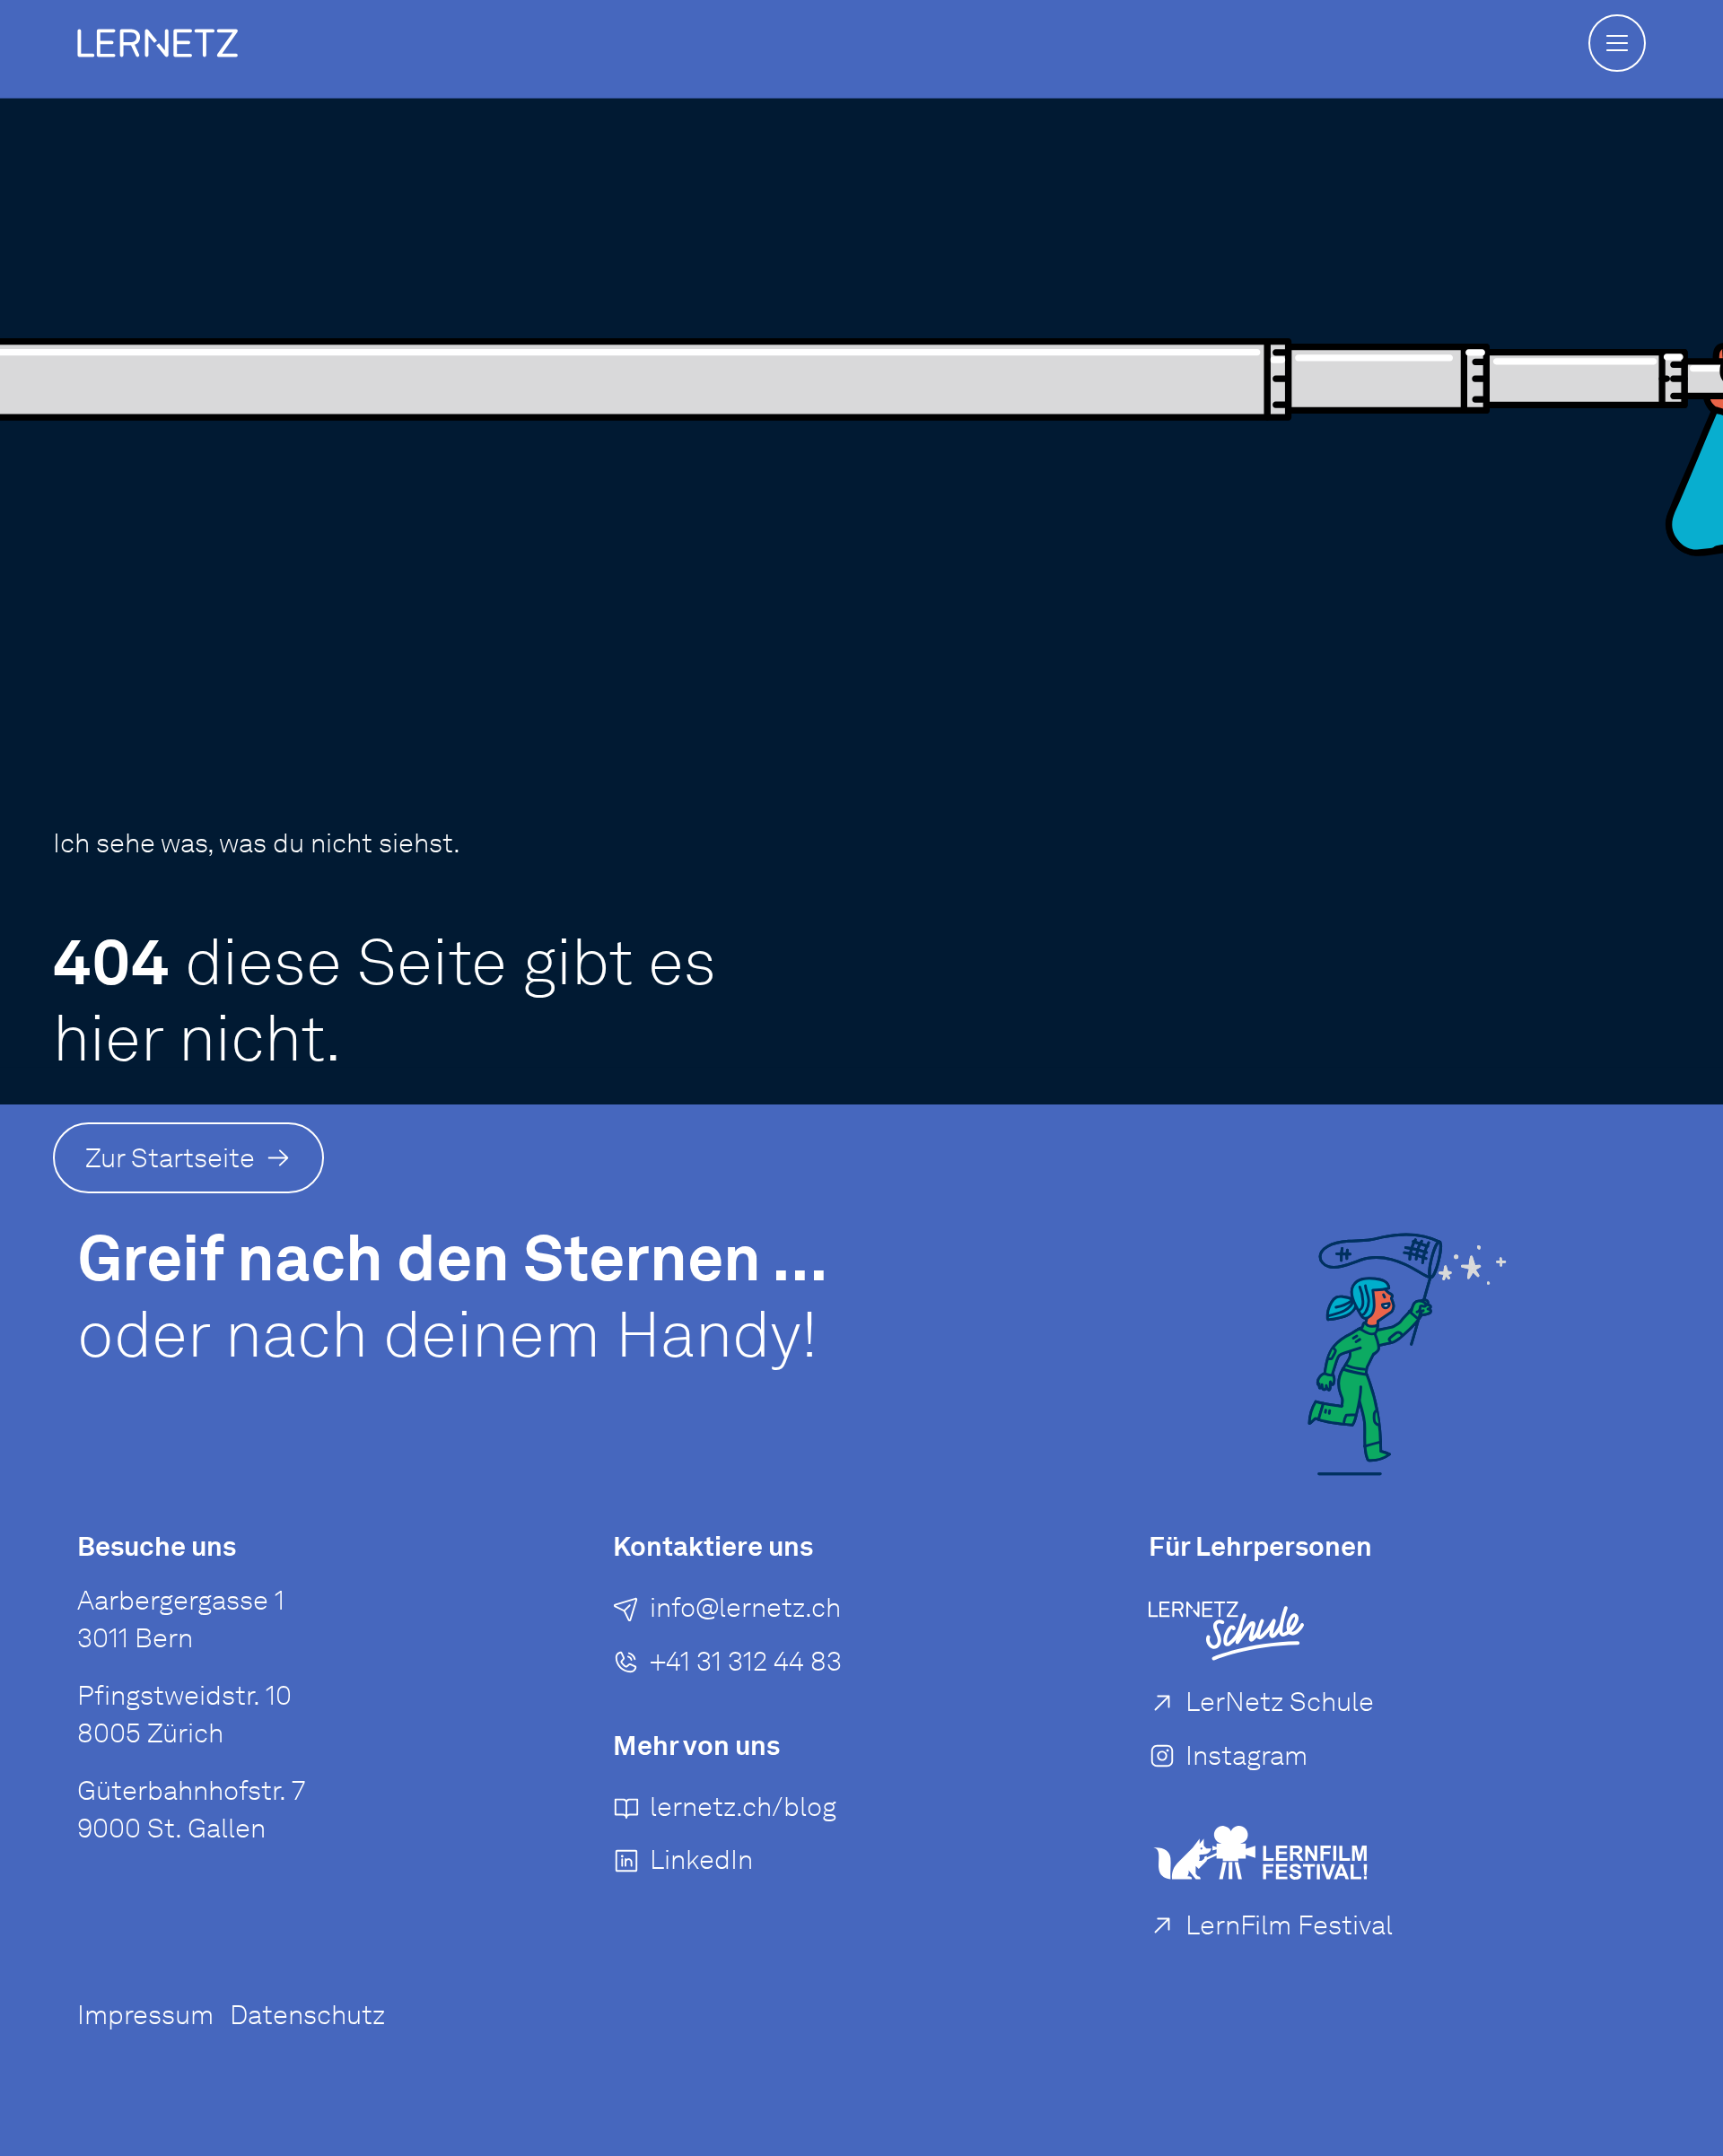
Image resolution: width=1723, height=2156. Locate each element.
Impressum (145, 2015)
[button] (1617, 43)
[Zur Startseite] (157, 43)
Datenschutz (307, 2015)
